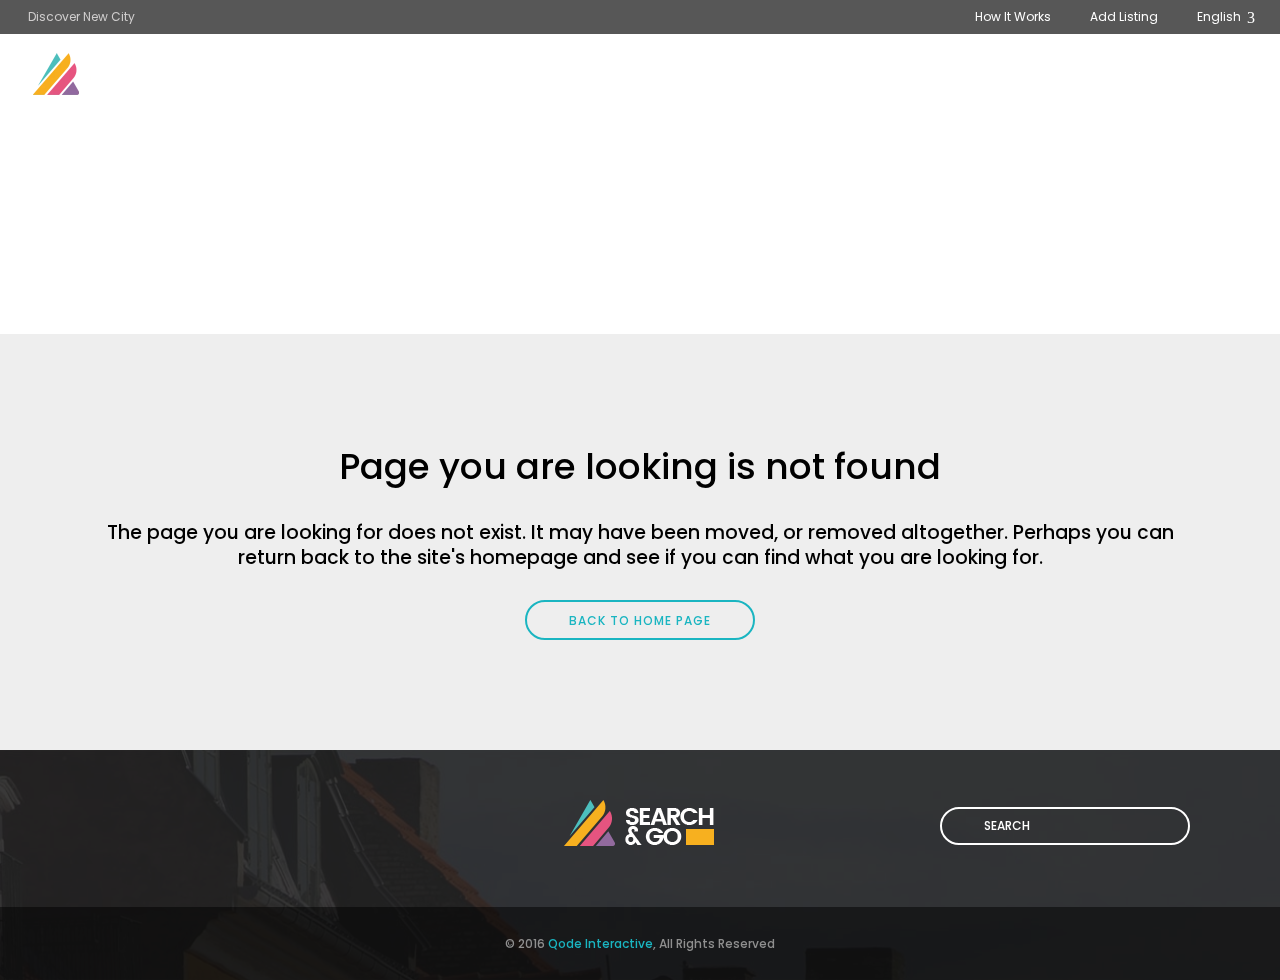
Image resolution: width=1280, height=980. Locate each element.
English (1220, 16)
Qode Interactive (600, 943)
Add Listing (1124, 16)
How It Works (1013, 16)
